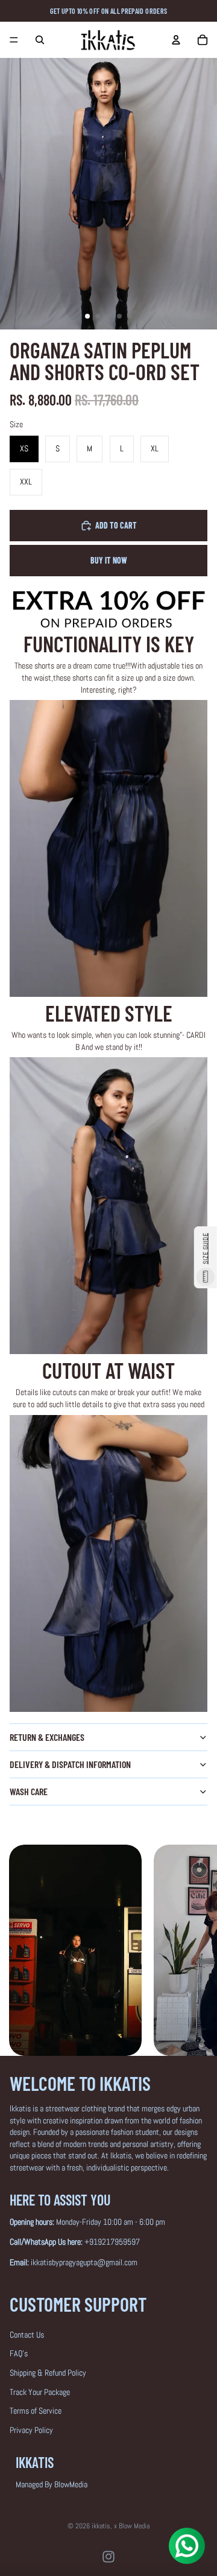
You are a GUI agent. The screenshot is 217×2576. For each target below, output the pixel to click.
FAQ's (19, 2353)
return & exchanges (47, 1737)
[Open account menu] (176, 40)
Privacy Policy (31, 2430)
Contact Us (27, 2335)
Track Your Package (40, 2392)
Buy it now (109, 560)
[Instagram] (108, 2557)
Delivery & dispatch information (70, 1764)
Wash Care (29, 1791)
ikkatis (101, 2526)
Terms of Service (36, 2411)
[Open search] (40, 40)
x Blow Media (132, 2526)
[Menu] (14, 40)
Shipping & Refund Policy (48, 2373)
